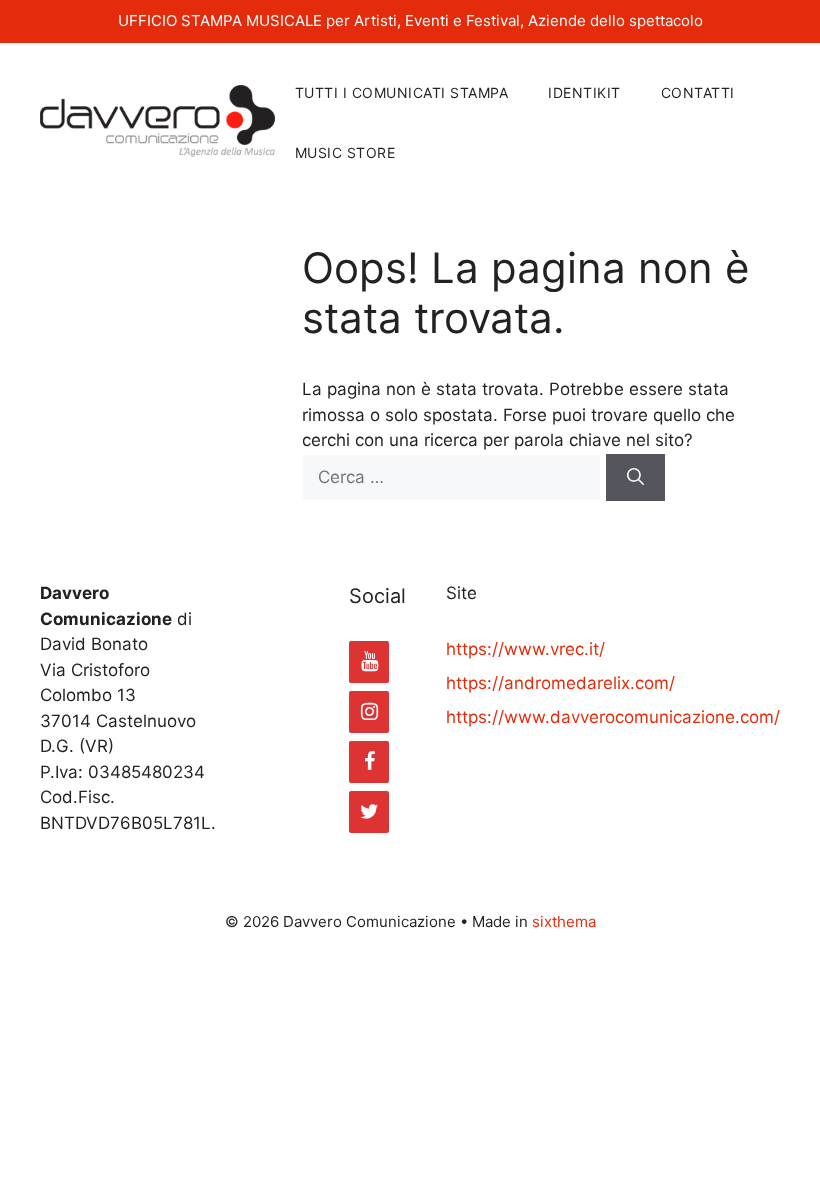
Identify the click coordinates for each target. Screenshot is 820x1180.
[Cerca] (635, 478)
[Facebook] (369, 762)
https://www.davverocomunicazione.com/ (613, 717)
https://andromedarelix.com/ (560, 683)
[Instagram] (369, 712)
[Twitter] (369, 812)
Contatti (698, 92)
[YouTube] (369, 662)
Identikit (584, 92)
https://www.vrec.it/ (525, 649)
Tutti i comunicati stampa (402, 92)
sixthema (564, 921)
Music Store (345, 152)
